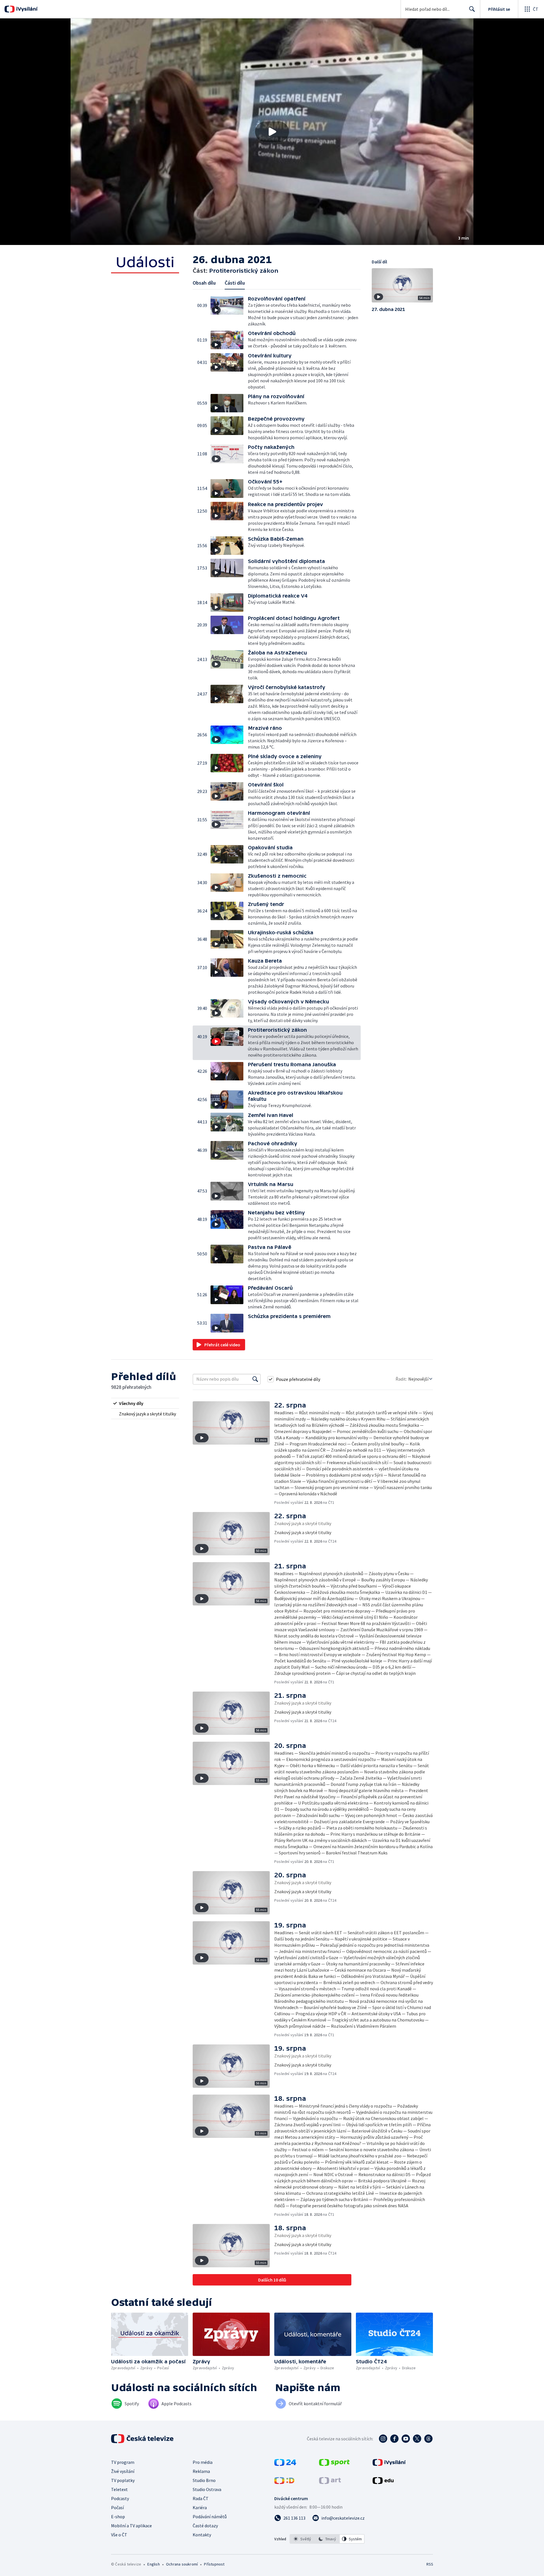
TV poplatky (123, 2480)
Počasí (117, 2507)
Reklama (201, 2471)
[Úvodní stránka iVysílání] (26, 9)
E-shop (118, 2517)
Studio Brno (204, 2480)
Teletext (119, 2489)
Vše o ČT (119, 2535)
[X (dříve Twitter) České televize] (417, 2439)
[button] (272, 132)
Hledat (472, 9)
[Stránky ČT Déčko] (284, 2482)
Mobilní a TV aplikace (131, 2526)
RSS (430, 2564)
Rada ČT (201, 2498)
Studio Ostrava (207, 2489)
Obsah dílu (204, 283)
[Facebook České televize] (394, 2439)
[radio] (145, 1403)
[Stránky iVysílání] (389, 2464)
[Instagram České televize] (383, 2439)
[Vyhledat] (255, 1379)
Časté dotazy (205, 2526)
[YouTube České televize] (406, 2439)
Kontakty (202, 2535)
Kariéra (200, 2507)
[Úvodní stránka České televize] (143, 2439)
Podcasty (120, 2498)
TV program (123, 2462)
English (153, 2564)
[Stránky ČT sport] (334, 2464)
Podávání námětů (210, 2517)
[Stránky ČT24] (285, 2464)
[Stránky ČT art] (330, 2482)
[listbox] (327, 2539)
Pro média (203, 2462)
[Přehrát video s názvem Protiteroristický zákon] (272, 132)
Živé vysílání (123, 2471)
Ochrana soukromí (182, 2564)
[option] (302, 2539)
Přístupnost (214, 2564)
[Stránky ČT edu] (383, 2482)
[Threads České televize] (428, 2439)
